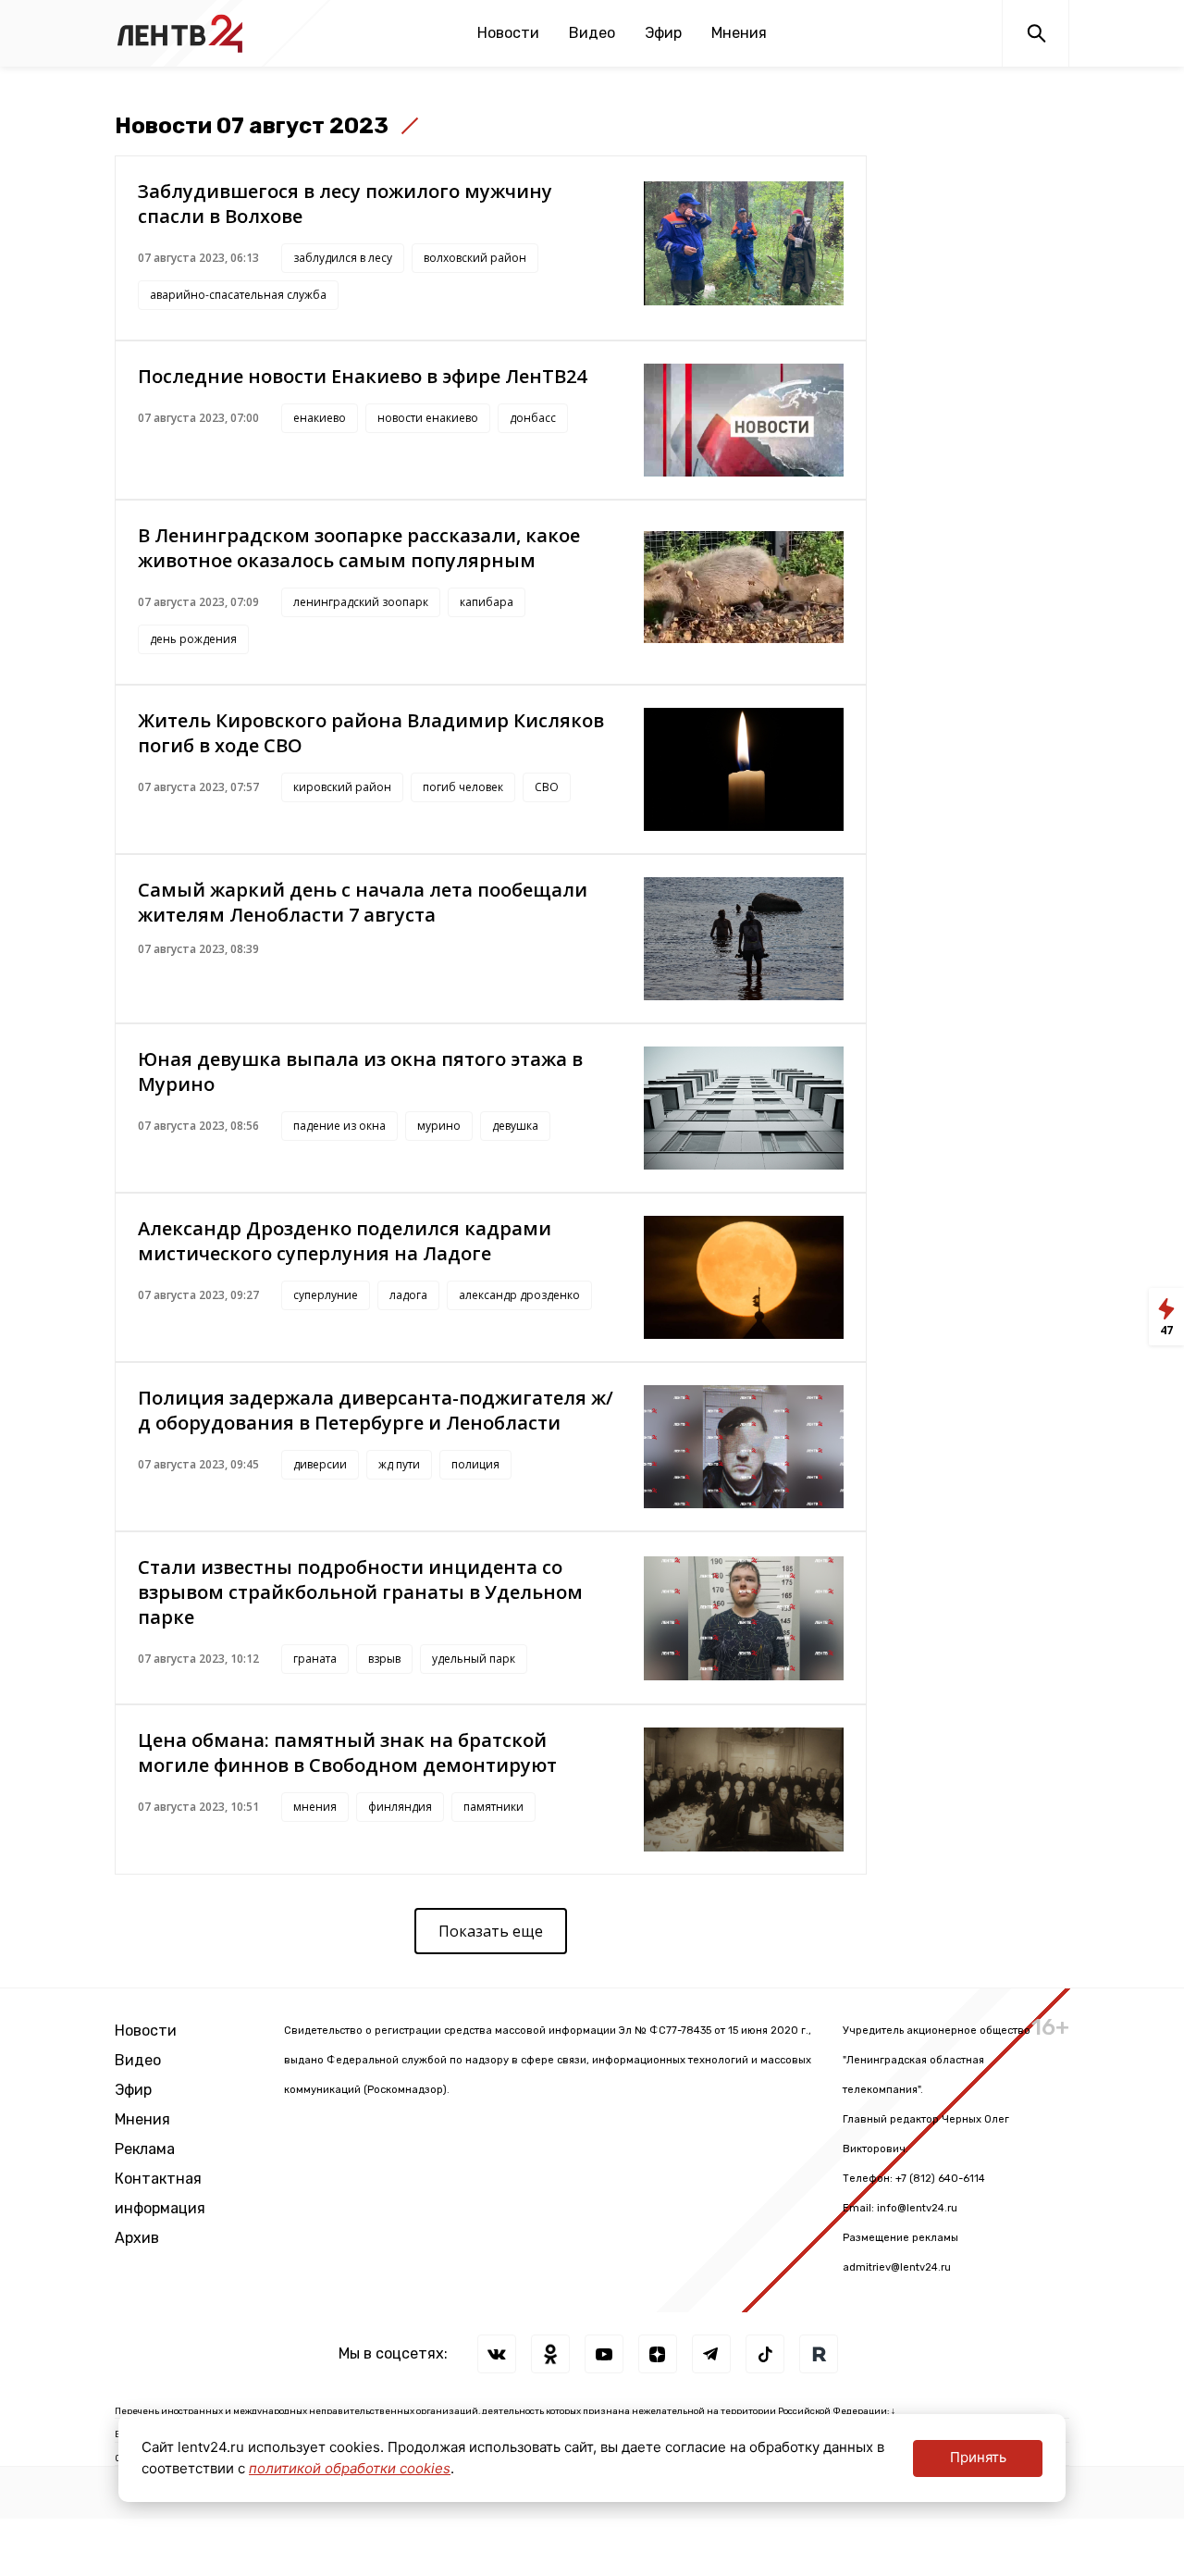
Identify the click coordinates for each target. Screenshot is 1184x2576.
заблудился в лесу (343, 258)
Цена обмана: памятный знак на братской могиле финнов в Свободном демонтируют (347, 1752)
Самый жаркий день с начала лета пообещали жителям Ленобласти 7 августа (363, 902)
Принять (978, 2457)
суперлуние (326, 1295)
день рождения (193, 639)
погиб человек (463, 787)
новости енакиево (428, 418)
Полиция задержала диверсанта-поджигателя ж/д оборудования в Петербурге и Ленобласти (376, 1410)
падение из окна (339, 1126)
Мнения (739, 33)
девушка (515, 1126)
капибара (487, 602)
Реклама (145, 2149)
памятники (493, 1807)
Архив (137, 2238)
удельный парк (474, 1659)
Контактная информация (160, 2193)
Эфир (663, 33)
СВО (547, 787)
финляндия (400, 1807)
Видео (592, 33)
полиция (475, 1464)
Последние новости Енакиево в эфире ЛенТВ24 (362, 376)
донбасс (533, 418)
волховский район (475, 258)
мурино (439, 1126)
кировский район (342, 787)
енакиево (320, 418)
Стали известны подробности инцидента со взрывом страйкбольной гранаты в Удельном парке (360, 1592)
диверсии (320, 1464)
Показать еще (491, 1931)
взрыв (384, 1659)
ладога (408, 1295)
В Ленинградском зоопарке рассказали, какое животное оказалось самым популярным (359, 548)
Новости (508, 33)
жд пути (399, 1464)
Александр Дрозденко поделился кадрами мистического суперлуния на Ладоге (345, 1241)
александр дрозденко (519, 1295)
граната (315, 1659)
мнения (315, 1807)
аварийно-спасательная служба (238, 295)
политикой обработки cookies (350, 2468)
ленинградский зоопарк (361, 602)
